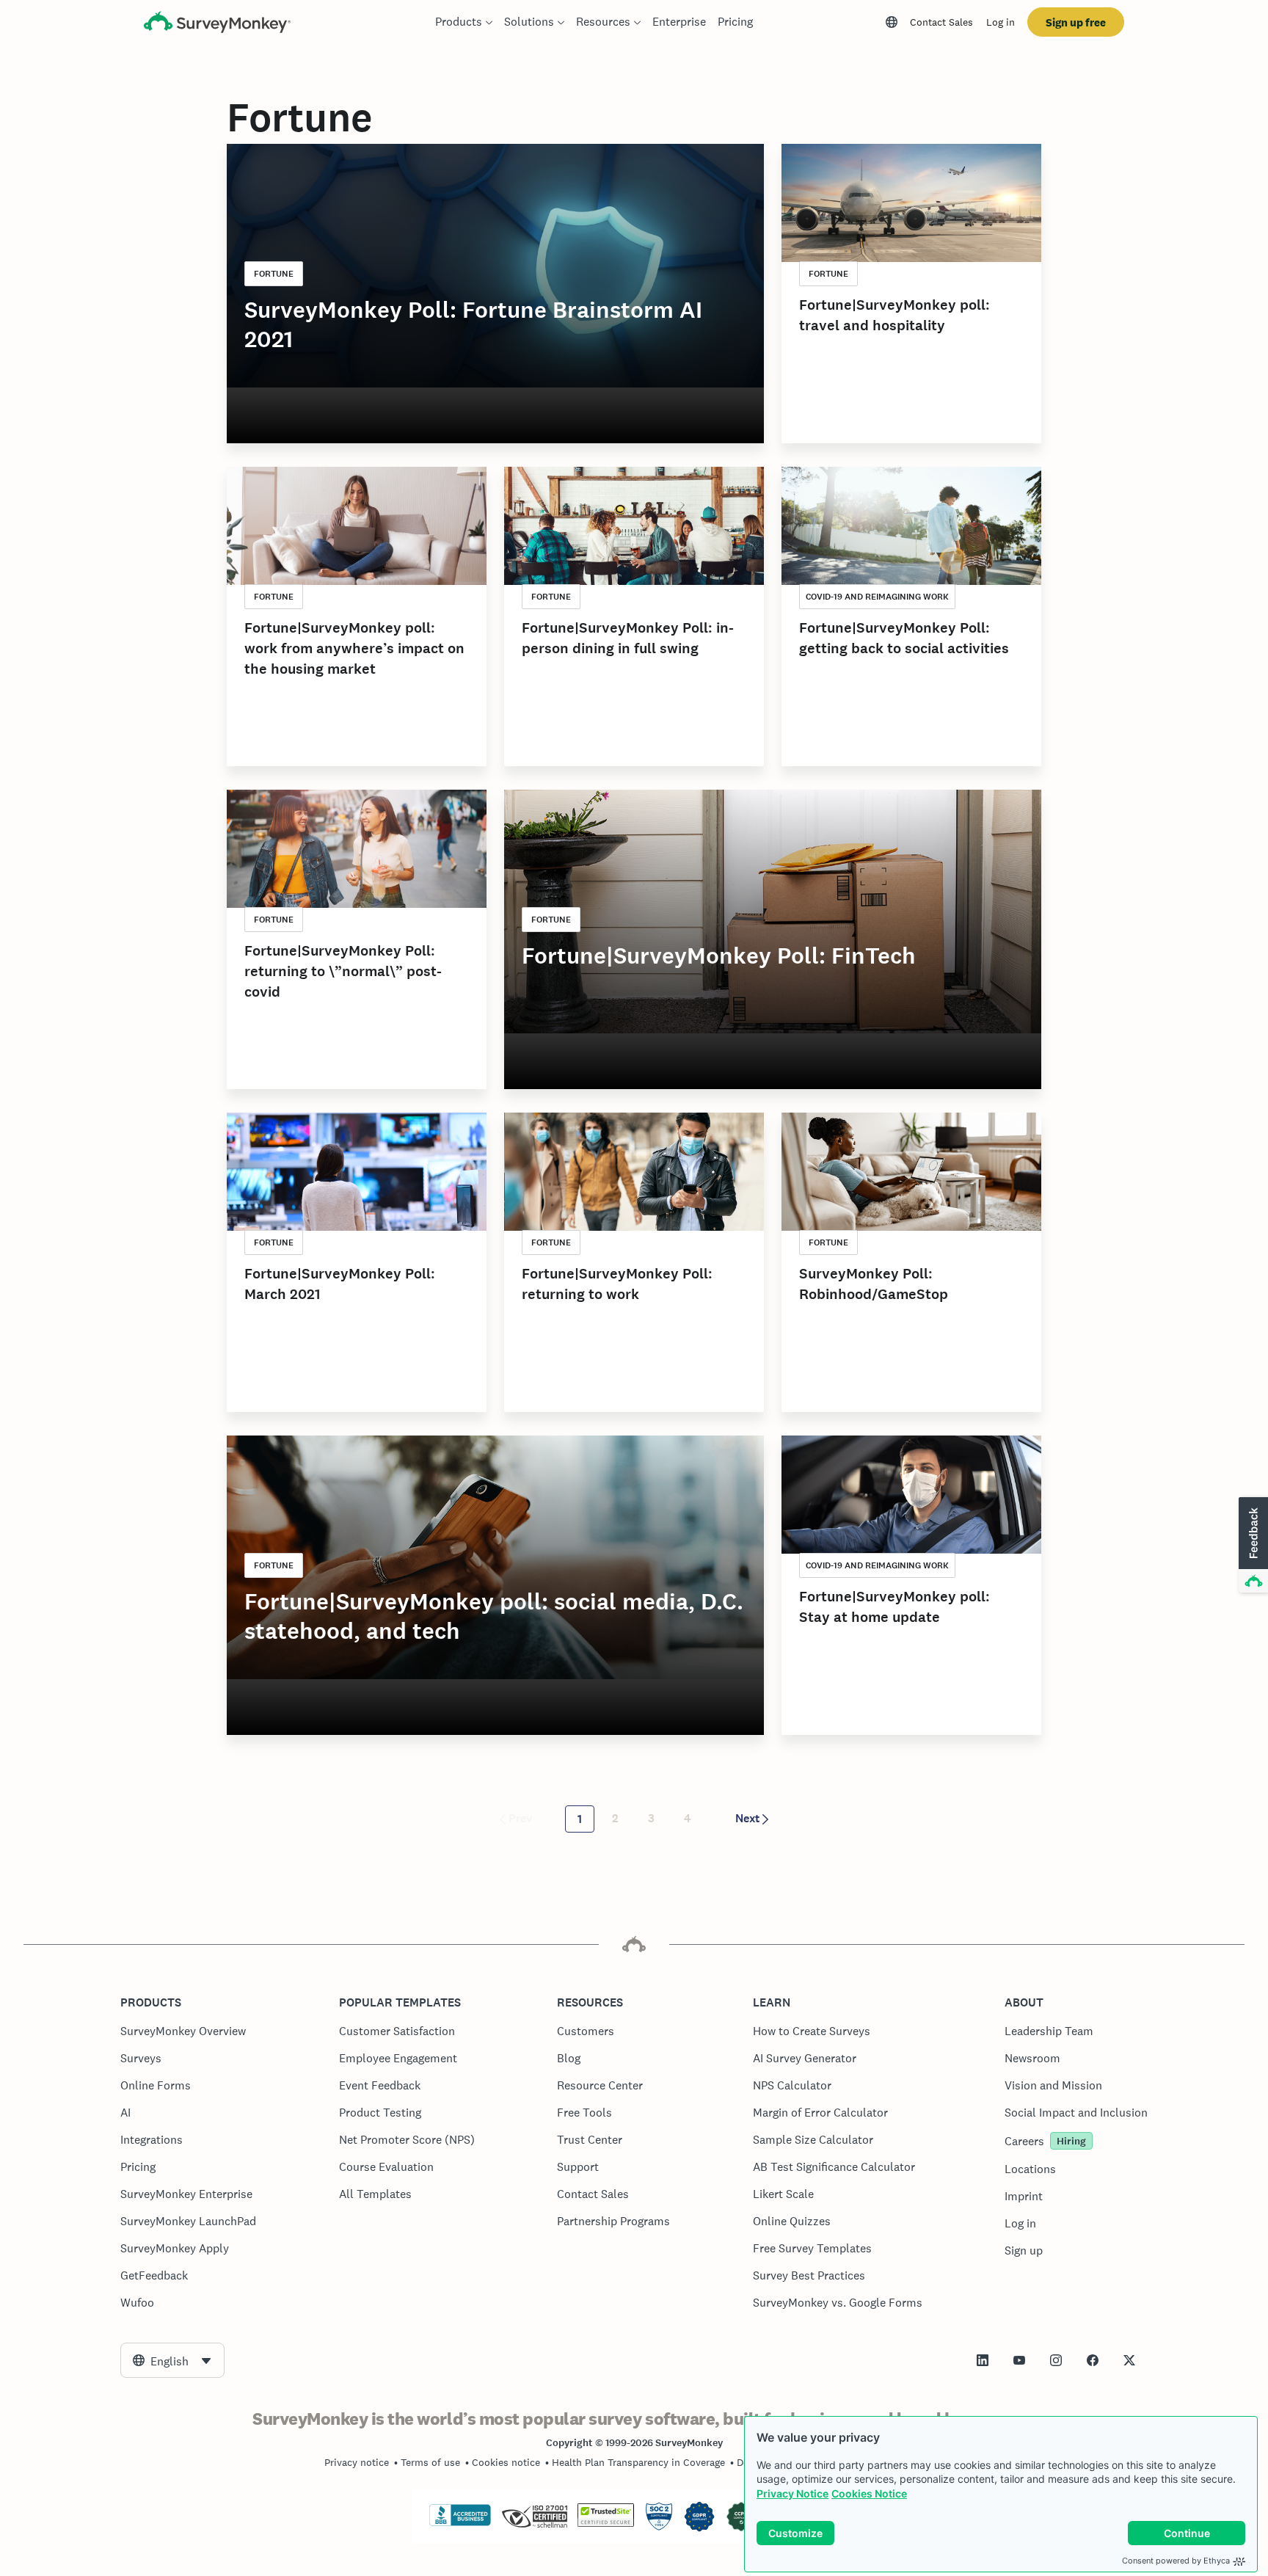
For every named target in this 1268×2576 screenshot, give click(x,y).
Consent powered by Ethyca (1176, 2561)
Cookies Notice (869, 2493)
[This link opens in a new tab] (983, 2360)
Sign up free (1076, 22)
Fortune (274, 274)
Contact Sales (941, 22)
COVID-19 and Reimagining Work (877, 597)
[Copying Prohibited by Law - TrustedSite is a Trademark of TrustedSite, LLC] (606, 2523)
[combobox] (172, 2360)
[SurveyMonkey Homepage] (217, 24)
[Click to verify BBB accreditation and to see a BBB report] (460, 2523)
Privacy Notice (792, 2493)
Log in (1001, 22)
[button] (1252, 1546)
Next (747, 1818)
